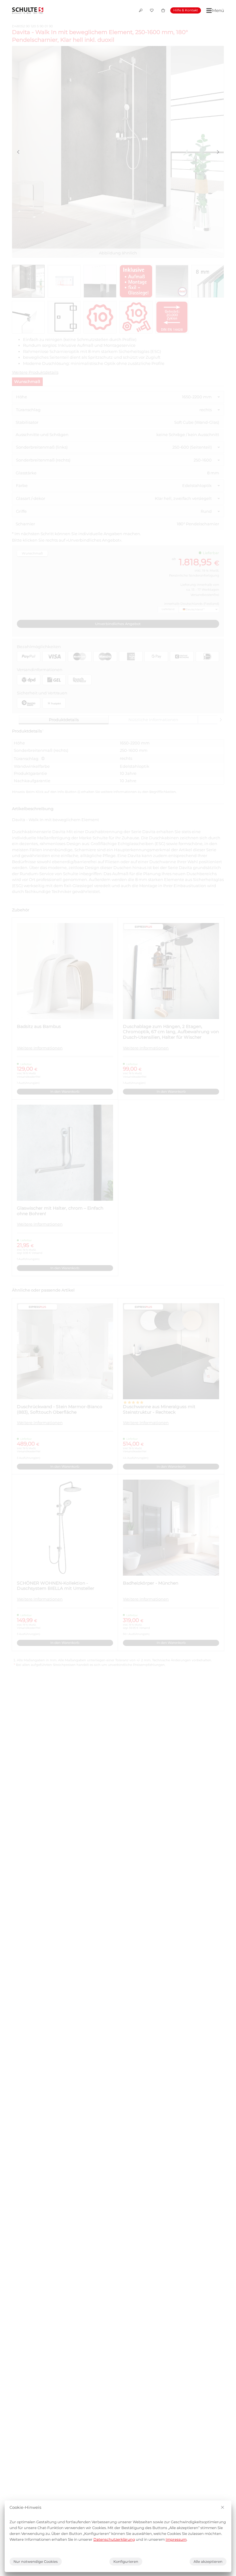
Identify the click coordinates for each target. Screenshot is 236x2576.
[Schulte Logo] (28, 10)
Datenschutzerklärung (114, 2539)
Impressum (176, 2539)
